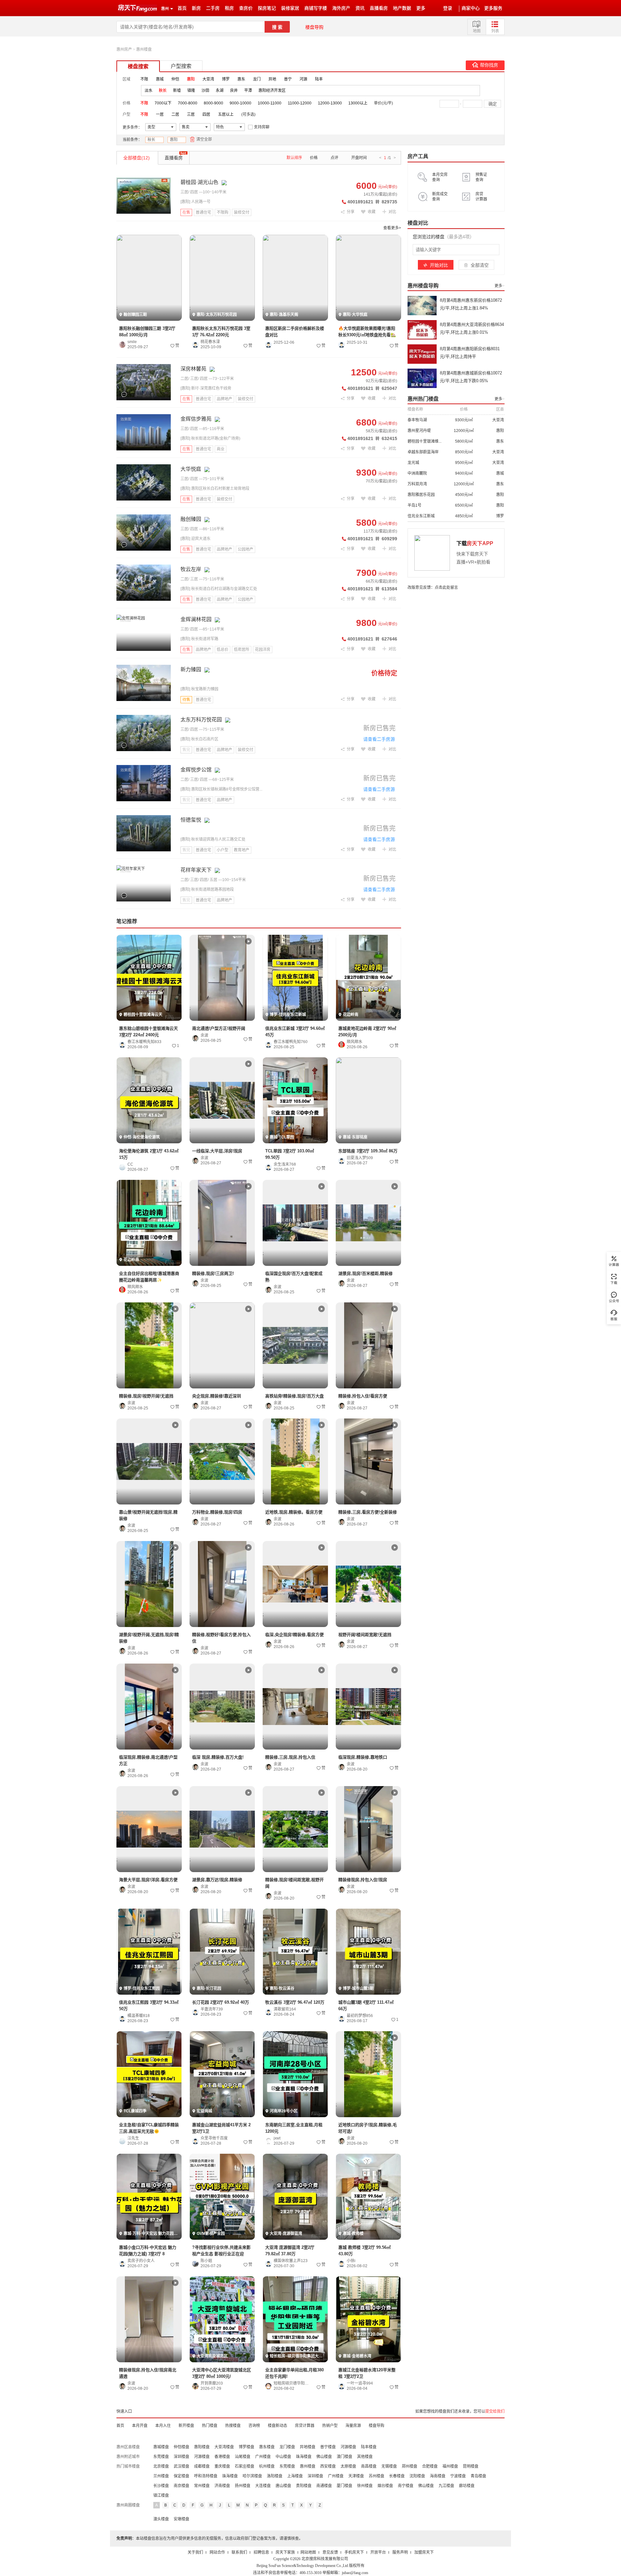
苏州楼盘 (376, 2476)
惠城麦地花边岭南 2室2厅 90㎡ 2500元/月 (367, 1032)
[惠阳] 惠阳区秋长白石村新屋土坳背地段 (215, 489)
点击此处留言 (446, 587)
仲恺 (175, 79)
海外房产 (341, 8)
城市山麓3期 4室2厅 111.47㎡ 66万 (366, 2005)
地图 (477, 31)
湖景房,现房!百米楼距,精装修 (365, 1273)
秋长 (151, 140)
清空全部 (204, 139)
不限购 (223, 212)
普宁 (288, 79)
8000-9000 (213, 103)
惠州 (165, 9)
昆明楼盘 (471, 2466)
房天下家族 (285, 2552)
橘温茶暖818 (139, 2016)
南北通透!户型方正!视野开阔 (219, 1028)
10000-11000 (270, 103)
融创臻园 (191, 519)
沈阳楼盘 (417, 2476)
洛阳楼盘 (275, 2476)
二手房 (213, 8)
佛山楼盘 (324, 2457)
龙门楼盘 (287, 2447)
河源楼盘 (348, 2447)
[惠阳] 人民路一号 (196, 202)
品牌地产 (224, 399)
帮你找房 (489, 65)
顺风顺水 (354, 1042)
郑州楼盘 (409, 2466)
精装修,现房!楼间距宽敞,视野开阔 (294, 1883)
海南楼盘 (438, 2476)
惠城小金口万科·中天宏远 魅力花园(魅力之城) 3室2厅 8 (148, 2251)
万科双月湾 (417, 484)
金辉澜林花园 (196, 619)
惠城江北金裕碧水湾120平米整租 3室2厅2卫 (367, 2373)
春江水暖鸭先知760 (291, 1042)
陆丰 (319, 79)
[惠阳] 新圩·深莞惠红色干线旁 (206, 388)
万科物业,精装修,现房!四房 (217, 1512)
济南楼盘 (222, 2486)
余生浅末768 (285, 1164)
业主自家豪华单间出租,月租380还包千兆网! (294, 2373)
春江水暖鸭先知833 (144, 1042)
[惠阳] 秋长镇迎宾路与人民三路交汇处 (213, 839)
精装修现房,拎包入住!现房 (363, 1880)
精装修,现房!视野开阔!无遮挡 (146, 1396)
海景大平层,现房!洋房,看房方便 (148, 1880)
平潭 (248, 91)
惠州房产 (124, 49)
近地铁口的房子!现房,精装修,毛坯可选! (368, 2128)
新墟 (177, 91)
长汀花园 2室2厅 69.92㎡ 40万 (221, 2002)
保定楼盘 (181, 2476)
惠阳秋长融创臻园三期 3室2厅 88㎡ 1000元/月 (147, 332)
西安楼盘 (328, 2466)
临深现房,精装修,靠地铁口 (363, 1757)
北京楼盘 (161, 2466)
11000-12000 (300, 103)
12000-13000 (330, 103)
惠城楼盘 (161, 2447)
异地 (272, 79)
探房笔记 (267, 8)
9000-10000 (240, 103)
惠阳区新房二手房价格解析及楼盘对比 (295, 332)
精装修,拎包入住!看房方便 (363, 1396)
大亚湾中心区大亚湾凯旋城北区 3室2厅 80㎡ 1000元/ (222, 2373)
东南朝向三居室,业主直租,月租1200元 (294, 2128)
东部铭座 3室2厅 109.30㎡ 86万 (368, 1151)
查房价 (246, 8)
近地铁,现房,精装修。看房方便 (294, 1512)
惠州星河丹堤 (419, 431)
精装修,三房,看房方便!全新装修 (368, 1512)
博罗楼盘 (246, 2447)
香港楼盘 (222, 2457)
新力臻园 (191, 669)
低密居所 (242, 650)
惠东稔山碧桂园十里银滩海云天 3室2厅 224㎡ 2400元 (148, 1032)
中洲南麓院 (417, 473)
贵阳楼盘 (304, 2486)
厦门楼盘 (344, 2486)
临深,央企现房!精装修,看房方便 (294, 1635)
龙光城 (413, 463)
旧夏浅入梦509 (360, 1158)
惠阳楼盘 (202, 2447)
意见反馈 (330, 2552)
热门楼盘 (210, 2426)
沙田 (205, 91)
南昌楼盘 (369, 2466)
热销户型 (330, 2426)
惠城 (160, 79)
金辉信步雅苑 (196, 419)
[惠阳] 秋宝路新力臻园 (199, 689)
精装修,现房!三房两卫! (213, 1273)
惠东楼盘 (267, 2447)
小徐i (351, 2261)
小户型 (223, 850)
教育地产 (242, 850)
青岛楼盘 (478, 2476)
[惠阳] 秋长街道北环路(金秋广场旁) (210, 438)
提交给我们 (495, 2411)
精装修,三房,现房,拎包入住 (290, 1757)
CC (130, 1164)
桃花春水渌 (210, 342)
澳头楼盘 (161, 2519)
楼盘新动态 (278, 2426)
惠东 (241, 79)
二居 (175, 114)
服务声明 (400, 2552)
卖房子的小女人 (141, 2261)
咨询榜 (254, 2426)
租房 (229, 8)
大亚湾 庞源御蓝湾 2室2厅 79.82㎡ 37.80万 (290, 2251)
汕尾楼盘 (243, 2457)
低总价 (223, 650)
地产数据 (402, 8)
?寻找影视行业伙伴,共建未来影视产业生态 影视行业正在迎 (221, 2251)
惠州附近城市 (128, 2457)
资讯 (360, 8)
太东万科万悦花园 (201, 720)
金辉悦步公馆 (196, 770)
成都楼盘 (202, 2466)
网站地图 (308, 2552)
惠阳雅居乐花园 (421, 495)
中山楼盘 (283, 2457)
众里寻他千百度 (214, 2138)
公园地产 (245, 549)
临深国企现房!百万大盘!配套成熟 (294, 1277)
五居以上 (226, 114)
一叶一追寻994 (360, 2383)
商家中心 (471, 8)
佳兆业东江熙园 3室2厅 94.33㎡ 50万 (149, 2005)
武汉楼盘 (181, 2466)
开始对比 (439, 265)
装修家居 (290, 8)
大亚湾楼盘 (224, 2447)
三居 (191, 114)
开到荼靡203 (212, 2383)
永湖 (220, 91)
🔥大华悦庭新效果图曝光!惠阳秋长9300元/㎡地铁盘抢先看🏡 (367, 332)
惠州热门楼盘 (423, 399)
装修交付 (242, 212)
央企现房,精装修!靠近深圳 (217, 1396)
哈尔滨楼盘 (252, 2476)
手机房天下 (354, 2552)
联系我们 (239, 2552)
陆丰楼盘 (369, 2447)
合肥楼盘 (430, 2466)
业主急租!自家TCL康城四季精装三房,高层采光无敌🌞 (149, 2128)
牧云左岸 (191, 569)
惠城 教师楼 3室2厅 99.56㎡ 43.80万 (365, 2251)
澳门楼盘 (344, 2457)
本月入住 (163, 2426)
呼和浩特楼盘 (206, 2476)
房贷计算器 (305, 2426)
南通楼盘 (324, 2486)
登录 (448, 8)
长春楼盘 (397, 2476)
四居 (206, 114)
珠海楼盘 (304, 2457)
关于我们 (195, 2552)
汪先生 (133, 2138)
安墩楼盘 (181, 2519)
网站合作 (217, 2552)
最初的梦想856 (360, 2016)
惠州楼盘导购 (423, 286)
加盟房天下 (424, 2552)
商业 (221, 449)
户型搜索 (181, 66)
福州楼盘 (450, 2466)
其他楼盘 (365, 2457)
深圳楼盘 (181, 2457)
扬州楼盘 (243, 2486)
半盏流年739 (212, 2009)
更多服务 (493, 8)
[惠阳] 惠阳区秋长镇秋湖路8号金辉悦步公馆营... (221, 789)
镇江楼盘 (161, 2495)
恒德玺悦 (191, 820)
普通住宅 (203, 212)
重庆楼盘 (222, 2466)
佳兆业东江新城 (421, 516)
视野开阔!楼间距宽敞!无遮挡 (365, 1635)
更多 (500, 286)
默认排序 (294, 158)
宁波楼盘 (458, 2476)
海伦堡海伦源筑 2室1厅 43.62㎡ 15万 (149, 1154)
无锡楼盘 (389, 2466)
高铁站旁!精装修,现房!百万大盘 (294, 1396)
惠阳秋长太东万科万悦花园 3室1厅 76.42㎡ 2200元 (221, 332)
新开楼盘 (186, 2426)
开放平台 (378, 2552)
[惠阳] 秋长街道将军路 (199, 639)
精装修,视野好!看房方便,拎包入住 (221, 1638)
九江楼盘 (446, 2486)
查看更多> (392, 228)
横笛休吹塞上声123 (291, 2261)
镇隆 (191, 91)
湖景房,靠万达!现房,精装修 (217, 1880)
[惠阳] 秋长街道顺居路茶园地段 (207, 889)
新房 (196, 8)
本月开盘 (140, 2426)
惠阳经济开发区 (272, 91)
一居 (160, 114)
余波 (204, 1035)
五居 (213, 880)
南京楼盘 (181, 2486)
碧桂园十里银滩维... (425, 441)
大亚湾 (208, 79)
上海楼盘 (295, 2476)
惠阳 (174, 140)
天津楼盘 (356, 2476)
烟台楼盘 (385, 2486)
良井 (234, 91)
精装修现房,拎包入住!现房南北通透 (148, 2373)
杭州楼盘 (267, 2466)
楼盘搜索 (138, 66)
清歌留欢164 (285, 2009)
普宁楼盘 (328, 2447)
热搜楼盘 (233, 2426)
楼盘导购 (314, 27)
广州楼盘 (263, 2457)
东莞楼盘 (161, 2457)
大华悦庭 (191, 469)
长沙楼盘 (161, 2486)
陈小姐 (206, 2261)
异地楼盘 (308, 2447)
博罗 (226, 79)
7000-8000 (188, 103)
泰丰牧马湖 (417, 420)
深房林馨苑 (193, 369)
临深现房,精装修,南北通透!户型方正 (148, 1760)
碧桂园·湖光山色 (199, 182)
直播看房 (379, 8)
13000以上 (358, 103)
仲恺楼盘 (181, 2447)
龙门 (257, 79)
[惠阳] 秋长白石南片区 (199, 739)
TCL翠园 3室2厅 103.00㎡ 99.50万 (290, 1154)
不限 (144, 79)
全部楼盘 (136, 158)
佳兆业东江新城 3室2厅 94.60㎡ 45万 (295, 1032)
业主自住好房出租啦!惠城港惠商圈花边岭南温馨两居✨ (149, 1277)
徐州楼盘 (365, 2486)
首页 (182, 8)
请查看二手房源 (379, 739)
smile (132, 342)
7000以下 (163, 103)
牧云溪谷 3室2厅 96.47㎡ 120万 (295, 2002)
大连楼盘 (263, 2486)
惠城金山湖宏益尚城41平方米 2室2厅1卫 (221, 2128)
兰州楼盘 (161, 2476)
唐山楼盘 (283, 2486)
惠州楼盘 (144, 49)
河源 (303, 79)
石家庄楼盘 (245, 2466)
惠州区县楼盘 (128, 2447)
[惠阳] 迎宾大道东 (196, 539)
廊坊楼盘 (467, 2486)
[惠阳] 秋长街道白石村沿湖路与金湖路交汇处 (219, 589)
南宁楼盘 (406, 2486)
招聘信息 (261, 2552)
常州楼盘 (202, 2486)
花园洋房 (263, 650)
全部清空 (480, 265)
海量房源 (353, 2426)
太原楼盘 (348, 2466)
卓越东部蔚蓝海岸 (423, 452)
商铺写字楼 (316, 8)
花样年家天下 (196, 870)
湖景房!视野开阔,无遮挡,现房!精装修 (149, 1638)
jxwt (277, 2138)
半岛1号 (414, 505)
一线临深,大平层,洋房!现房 (217, 1151)
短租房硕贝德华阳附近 (293, 2383)
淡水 (148, 91)
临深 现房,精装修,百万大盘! (218, 1757)
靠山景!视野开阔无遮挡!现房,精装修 (148, 1515)
